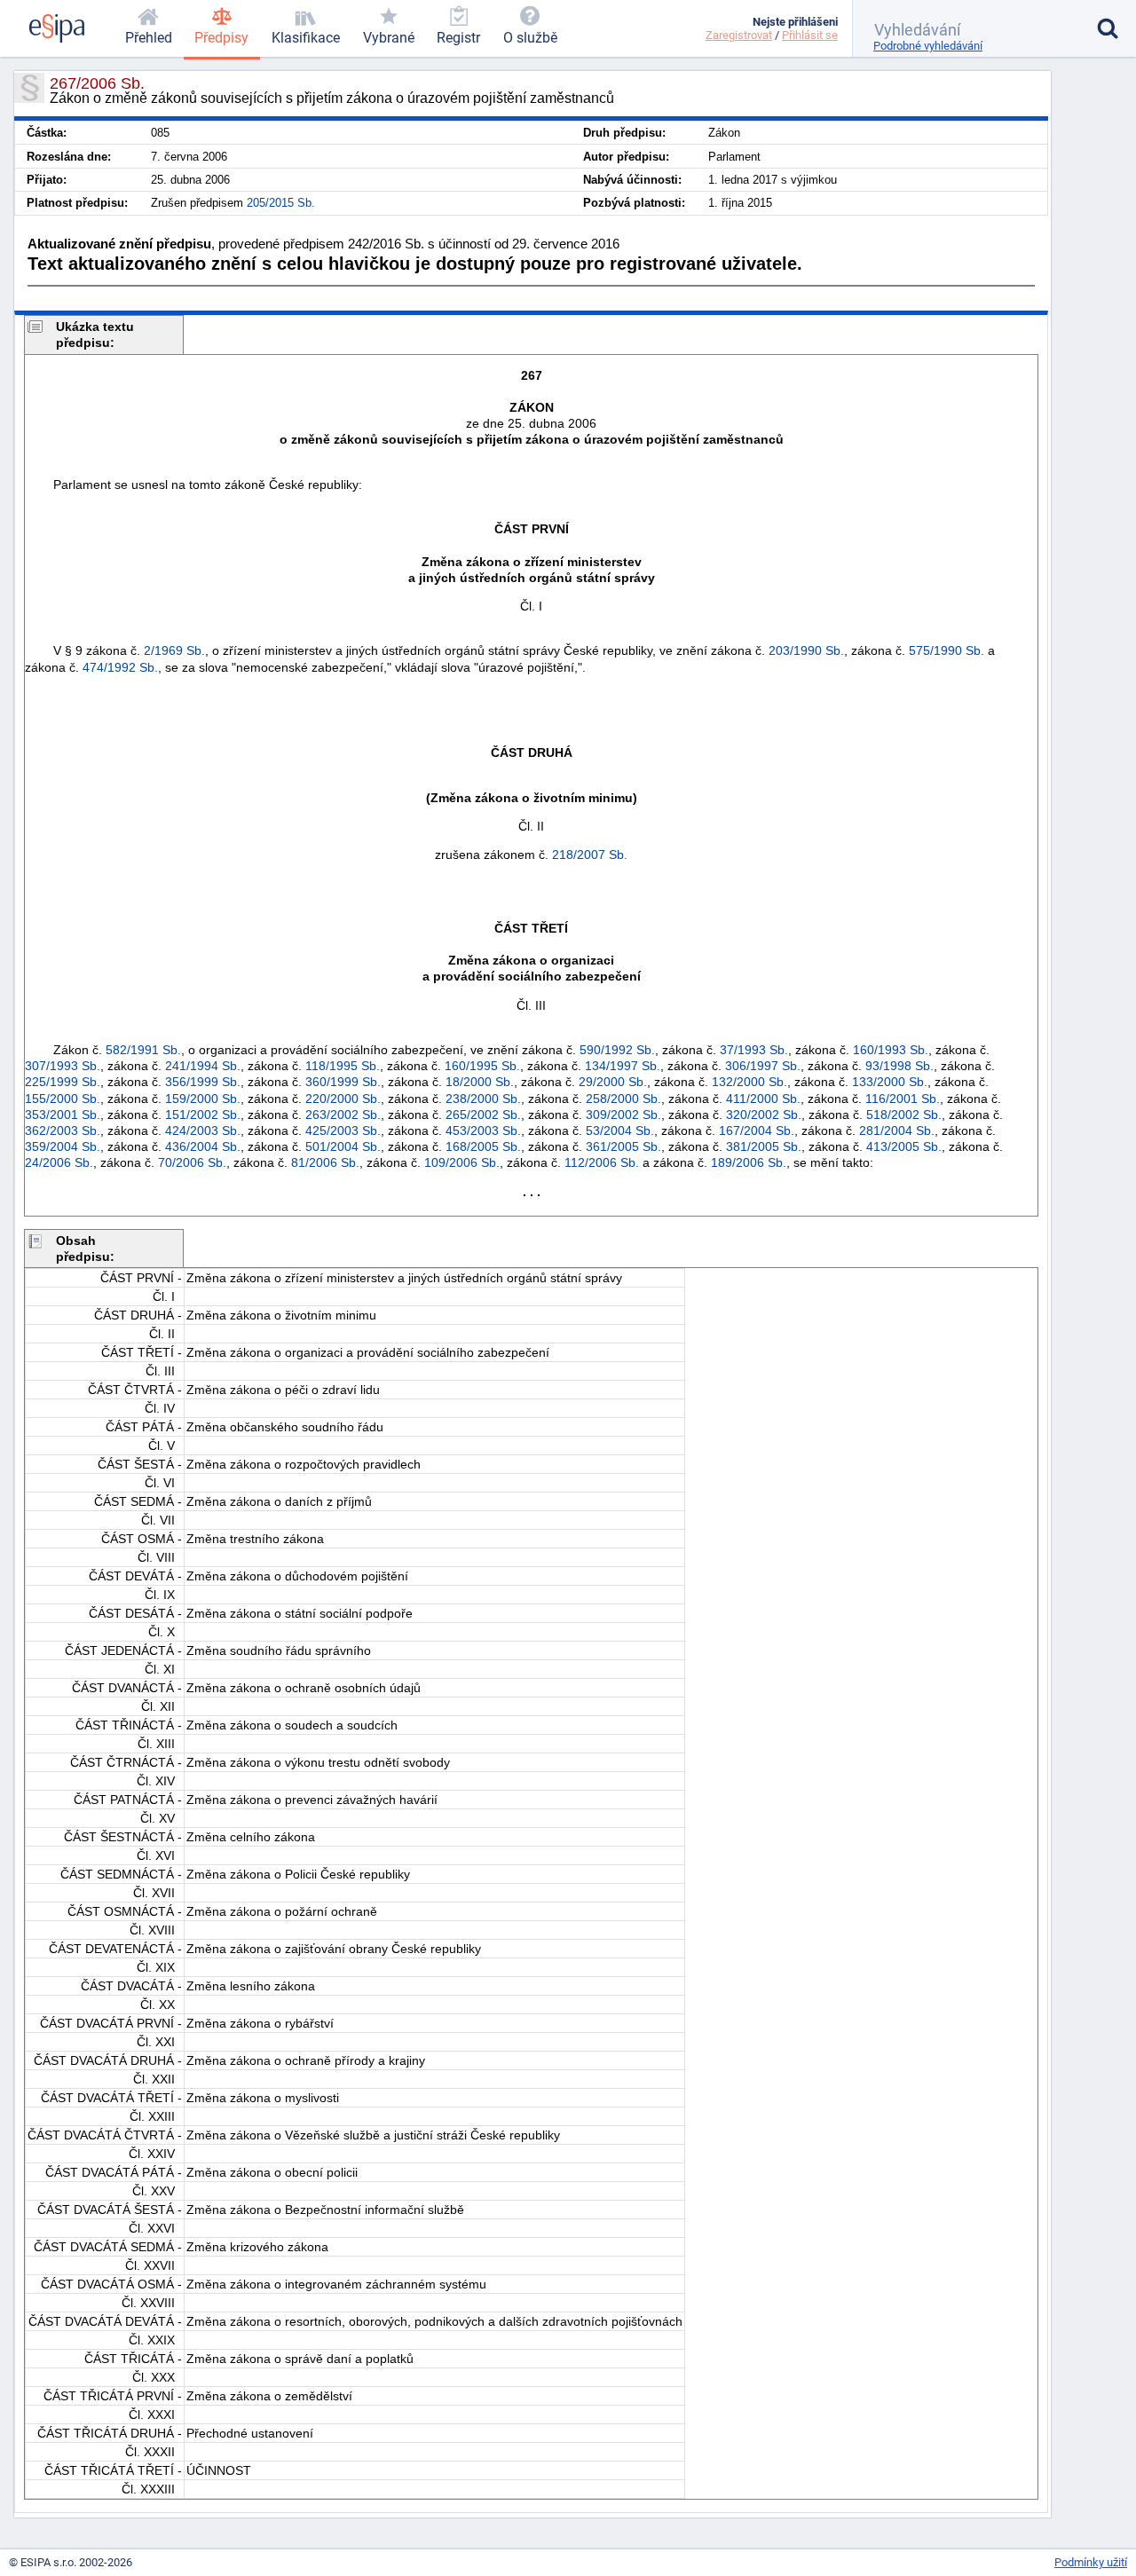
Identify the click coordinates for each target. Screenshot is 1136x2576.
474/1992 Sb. (120, 667)
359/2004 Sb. (63, 1146)
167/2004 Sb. (757, 1130)
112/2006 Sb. (602, 1162)
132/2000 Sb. (749, 1082)
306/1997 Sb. (763, 1066)
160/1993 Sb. (891, 1050)
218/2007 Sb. (590, 855)
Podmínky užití (1091, 2562)
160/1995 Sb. (482, 1066)
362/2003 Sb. (63, 1130)
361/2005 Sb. (623, 1146)
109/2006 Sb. (462, 1162)
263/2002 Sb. (343, 1115)
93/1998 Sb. (899, 1066)
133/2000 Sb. (890, 1082)
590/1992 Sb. (617, 1050)
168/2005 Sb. (483, 1146)
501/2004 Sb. (343, 1146)
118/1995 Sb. (343, 1066)
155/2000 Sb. (63, 1099)
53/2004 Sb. (620, 1130)
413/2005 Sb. (904, 1146)
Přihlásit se (810, 35)
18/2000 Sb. (480, 1082)
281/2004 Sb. (897, 1130)
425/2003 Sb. (343, 1130)
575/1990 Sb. (947, 650)
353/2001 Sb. (63, 1115)
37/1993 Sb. (754, 1050)
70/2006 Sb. (192, 1162)
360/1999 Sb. (343, 1082)
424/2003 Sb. (203, 1130)
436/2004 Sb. (203, 1146)
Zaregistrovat (739, 35)
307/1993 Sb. (63, 1066)
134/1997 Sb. (623, 1066)
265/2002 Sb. (483, 1115)
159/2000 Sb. (203, 1099)
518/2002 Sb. (904, 1115)
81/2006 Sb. (325, 1162)
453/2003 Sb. (483, 1130)
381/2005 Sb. (764, 1146)
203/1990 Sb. (806, 650)
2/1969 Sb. (174, 650)
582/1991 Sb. (143, 1050)
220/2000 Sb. (343, 1099)
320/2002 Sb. (764, 1115)
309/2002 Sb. (623, 1115)
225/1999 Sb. (63, 1082)
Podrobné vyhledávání (928, 46)
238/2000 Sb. (483, 1099)
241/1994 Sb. (203, 1066)
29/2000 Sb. (613, 1082)
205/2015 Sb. (281, 203)
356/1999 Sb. (203, 1082)
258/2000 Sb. (623, 1099)
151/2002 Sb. (203, 1115)
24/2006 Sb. (59, 1162)
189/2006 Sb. (749, 1162)
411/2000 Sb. (763, 1099)
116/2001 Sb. (903, 1099)
